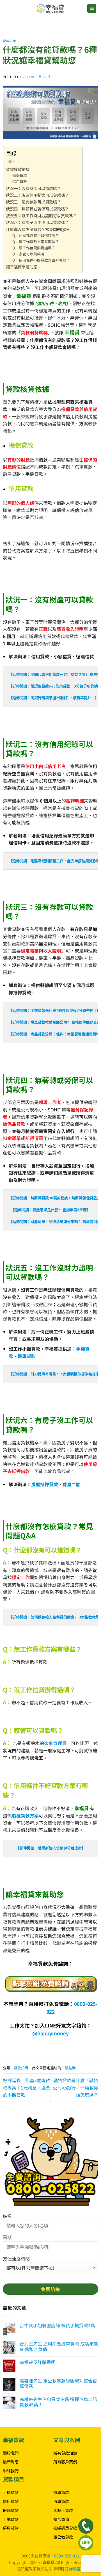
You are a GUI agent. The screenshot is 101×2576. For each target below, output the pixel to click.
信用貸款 (20, 181)
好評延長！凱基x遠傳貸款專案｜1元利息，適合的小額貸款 (27, 2087)
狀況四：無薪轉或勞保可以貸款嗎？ (37, 209)
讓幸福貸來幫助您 (22, 267)
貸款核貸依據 (18, 169)
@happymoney (50, 2033)
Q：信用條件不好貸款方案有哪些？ (41, 260)
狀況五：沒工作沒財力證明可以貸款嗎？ (41, 215)
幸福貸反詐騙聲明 (38, 2362)
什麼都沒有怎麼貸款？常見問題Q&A (38, 229)
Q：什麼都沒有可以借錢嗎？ (36, 235)
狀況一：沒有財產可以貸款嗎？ (33, 188)
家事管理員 (55, 1743)
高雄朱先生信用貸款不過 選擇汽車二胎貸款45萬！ (58, 2402)
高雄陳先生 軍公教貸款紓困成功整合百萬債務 (58, 2383)
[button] (92, 9)
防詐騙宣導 (75, 2569)
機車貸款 (27, 1356)
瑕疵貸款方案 (25, 1815)
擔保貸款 (20, 175)
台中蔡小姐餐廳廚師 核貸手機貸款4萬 (57, 2325)
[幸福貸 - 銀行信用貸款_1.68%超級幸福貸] (50, 8)
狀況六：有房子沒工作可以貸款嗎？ (37, 222)
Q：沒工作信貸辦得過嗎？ (34, 248)
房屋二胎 (72, 1484)
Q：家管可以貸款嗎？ (30, 254)
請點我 (70, 2068)
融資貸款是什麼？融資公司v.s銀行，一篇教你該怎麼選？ (75, 2087)
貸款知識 (9, 41)
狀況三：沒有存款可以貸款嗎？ (33, 202)
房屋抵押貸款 (45, 1484)
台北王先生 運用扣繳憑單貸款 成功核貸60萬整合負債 (59, 2346)
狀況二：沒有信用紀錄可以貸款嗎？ (37, 195)
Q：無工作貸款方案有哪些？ (36, 242)
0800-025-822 (67, 2556)
